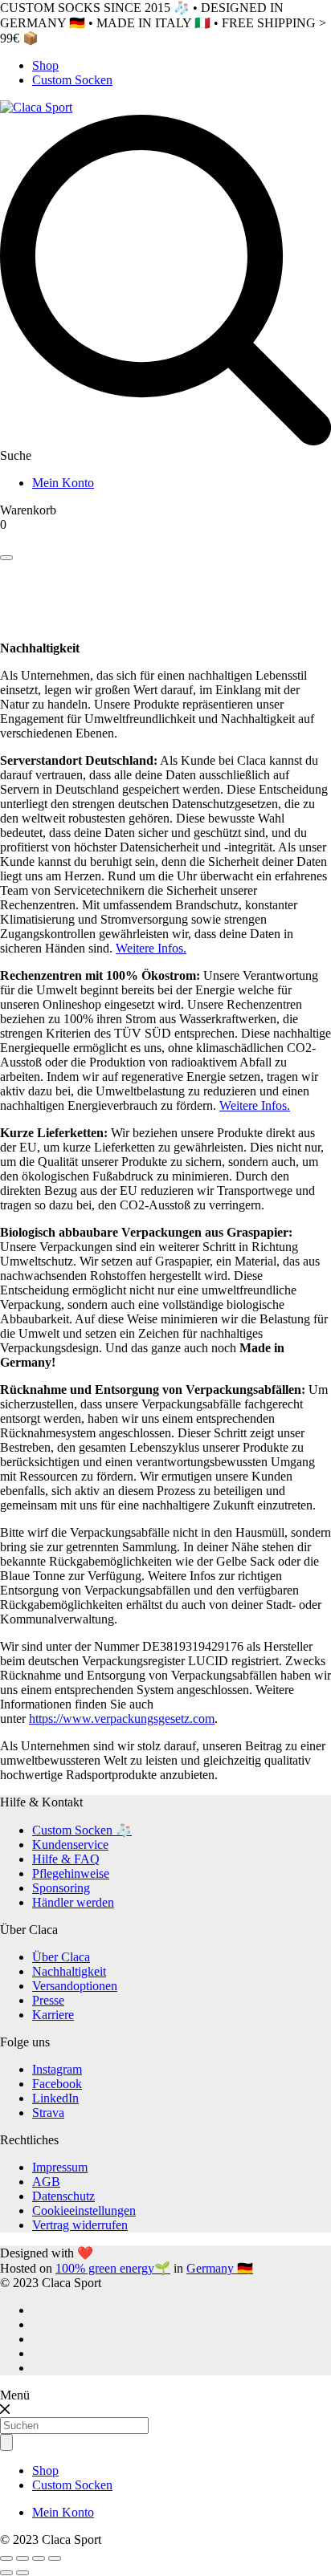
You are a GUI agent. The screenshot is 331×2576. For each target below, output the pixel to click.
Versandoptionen (75, 1986)
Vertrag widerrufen (80, 2225)
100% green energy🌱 (113, 2268)
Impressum (60, 2167)
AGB (46, 2182)
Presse (48, 2000)
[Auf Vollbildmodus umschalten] (39, 2558)
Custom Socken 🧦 (82, 1830)
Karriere (53, 2015)
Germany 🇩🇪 (220, 2268)
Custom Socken (72, 80)
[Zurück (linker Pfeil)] (6, 2573)
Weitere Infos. (151, 948)
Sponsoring (61, 1888)
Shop (45, 65)
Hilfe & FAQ (66, 1859)
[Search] (6, 558)
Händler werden (73, 1902)
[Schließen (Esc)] (6, 2558)
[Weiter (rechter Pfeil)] (22, 2573)
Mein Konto (63, 483)
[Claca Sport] (36, 107)
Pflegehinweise (71, 1873)
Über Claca (61, 1957)
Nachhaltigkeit (69, 1971)
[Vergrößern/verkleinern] (55, 2558)
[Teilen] (22, 2558)
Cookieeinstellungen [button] (84, 2210)
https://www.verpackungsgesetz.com (122, 1719)
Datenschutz (63, 2196)
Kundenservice (70, 1845)
